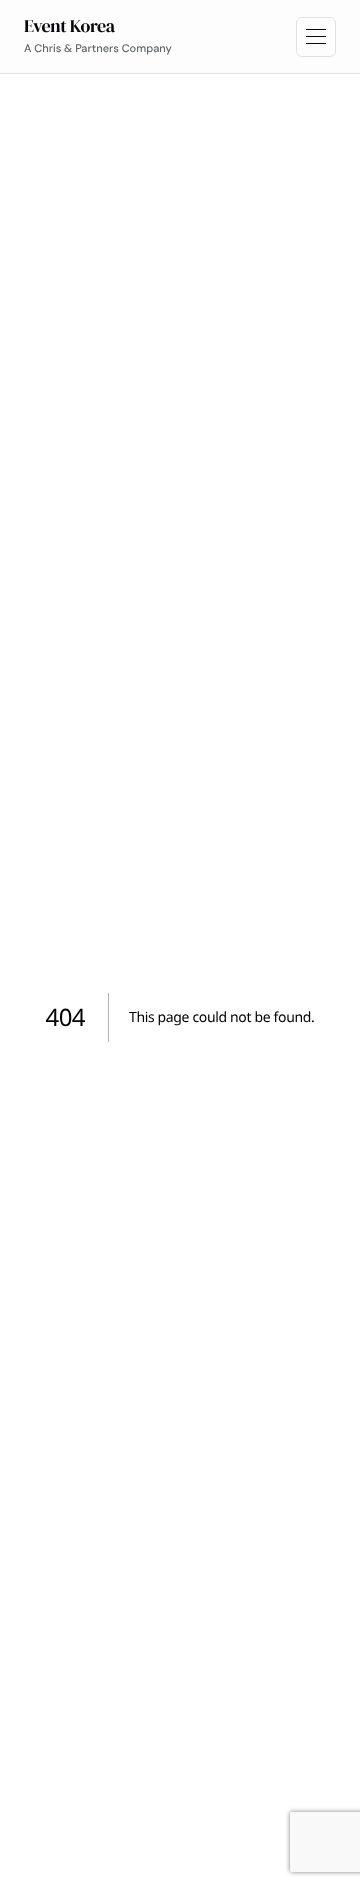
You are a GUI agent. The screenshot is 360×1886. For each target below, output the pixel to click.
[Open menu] (316, 37)
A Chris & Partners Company (98, 49)
